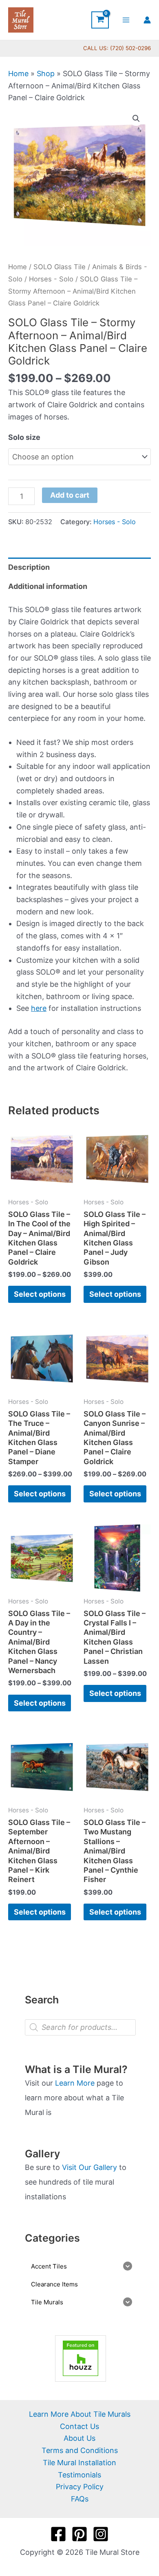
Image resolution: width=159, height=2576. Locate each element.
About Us (79, 2438)
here (39, 1008)
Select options (40, 1294)
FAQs (80, 2499)
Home (18, 74)
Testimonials (79, 2475)
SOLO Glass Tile (60, 267)
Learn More (75, 2083)
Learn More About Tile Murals (80, 2414)
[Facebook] (58, 2534)
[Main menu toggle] (126, 20)
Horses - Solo (51, 279)
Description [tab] (29, 567)
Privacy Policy (80, 2487)
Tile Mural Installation (79, 2463)
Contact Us (79, 2426)
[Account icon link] (147, 20)
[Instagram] (101, 2534)
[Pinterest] (79, 2534)
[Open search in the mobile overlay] (80, 2027)
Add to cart (70, 495)
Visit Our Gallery (89, 2167)
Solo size (24, 437)
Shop (46, 74)
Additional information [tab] (48, 586)
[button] (136, 119)
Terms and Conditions (80, 2450)
